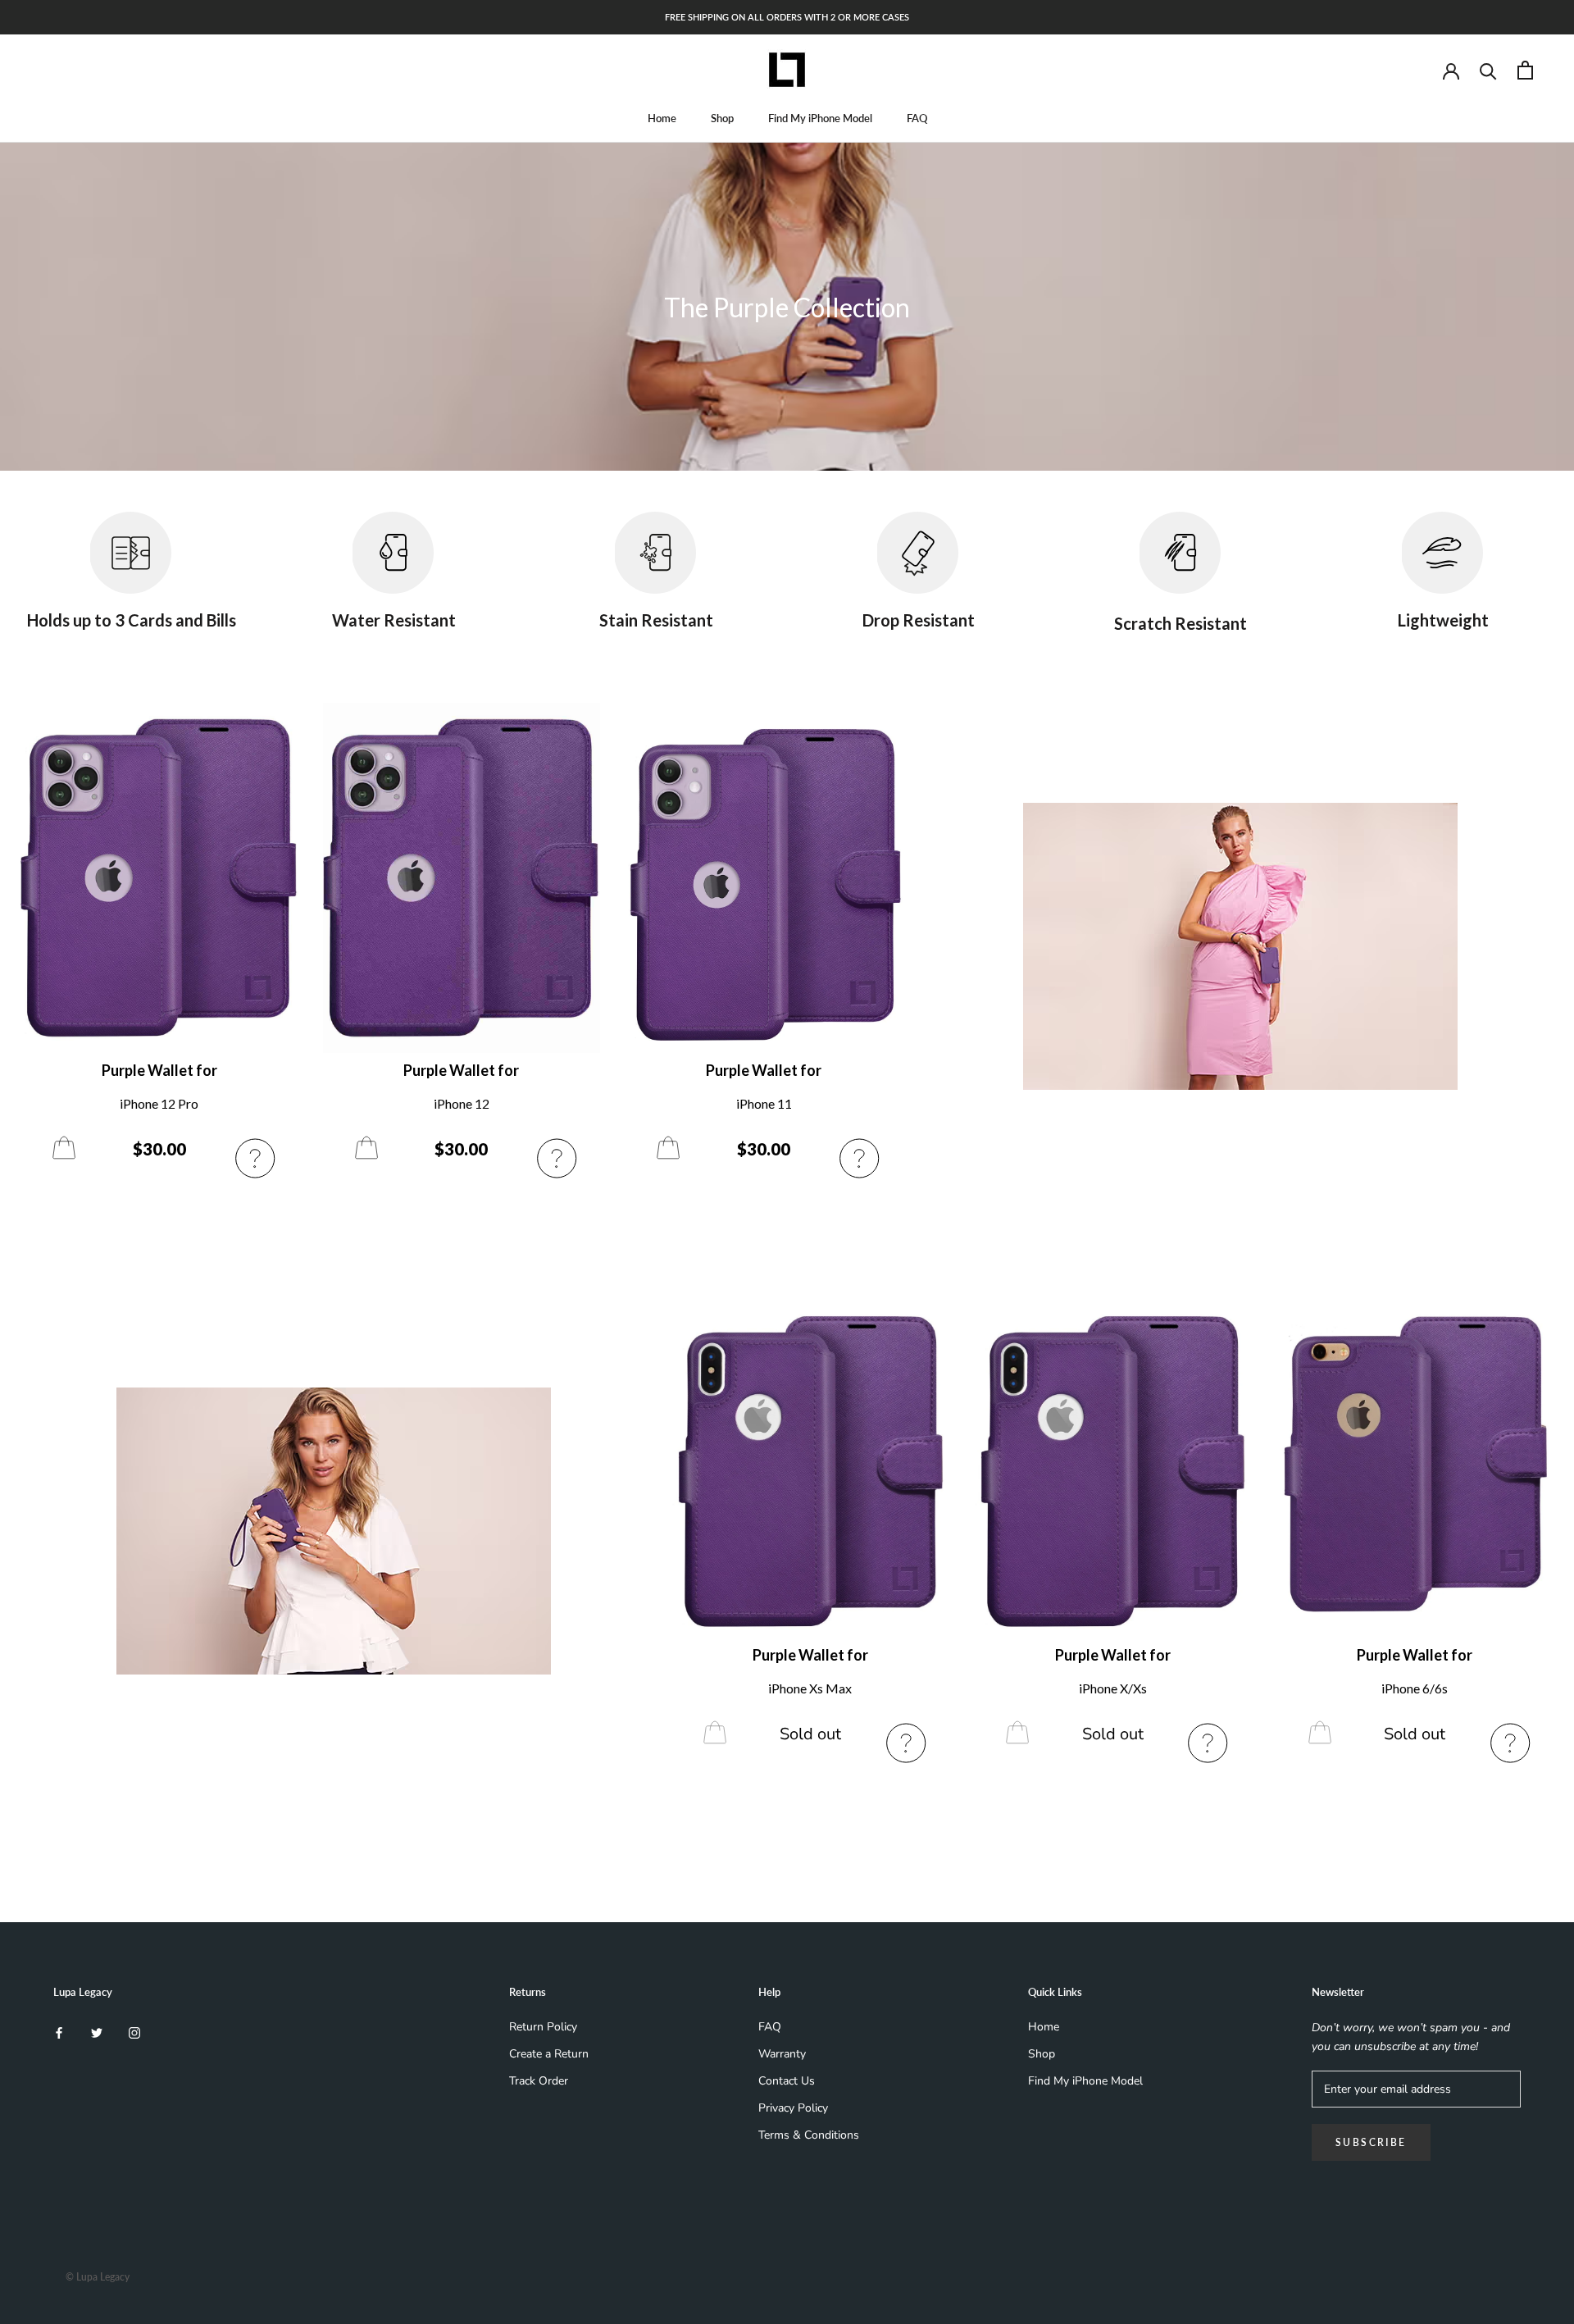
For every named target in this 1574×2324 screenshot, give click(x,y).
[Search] (1488, 70)
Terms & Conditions (809, 2135)
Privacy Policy (793, 2108)
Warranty (782, 2054)
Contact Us (787, 2081)
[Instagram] (134, 2032)
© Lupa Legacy (98, 2277)
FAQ (917, 118)
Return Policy (543, 2027)
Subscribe (1371, 2142)
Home (662, 118)
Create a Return (549, 2054)
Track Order (539, 2081)
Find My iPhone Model (820, 118)
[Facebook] (59, 2032)
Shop (722, 118)
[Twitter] (97, 2032)
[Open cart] (1525, 70)
